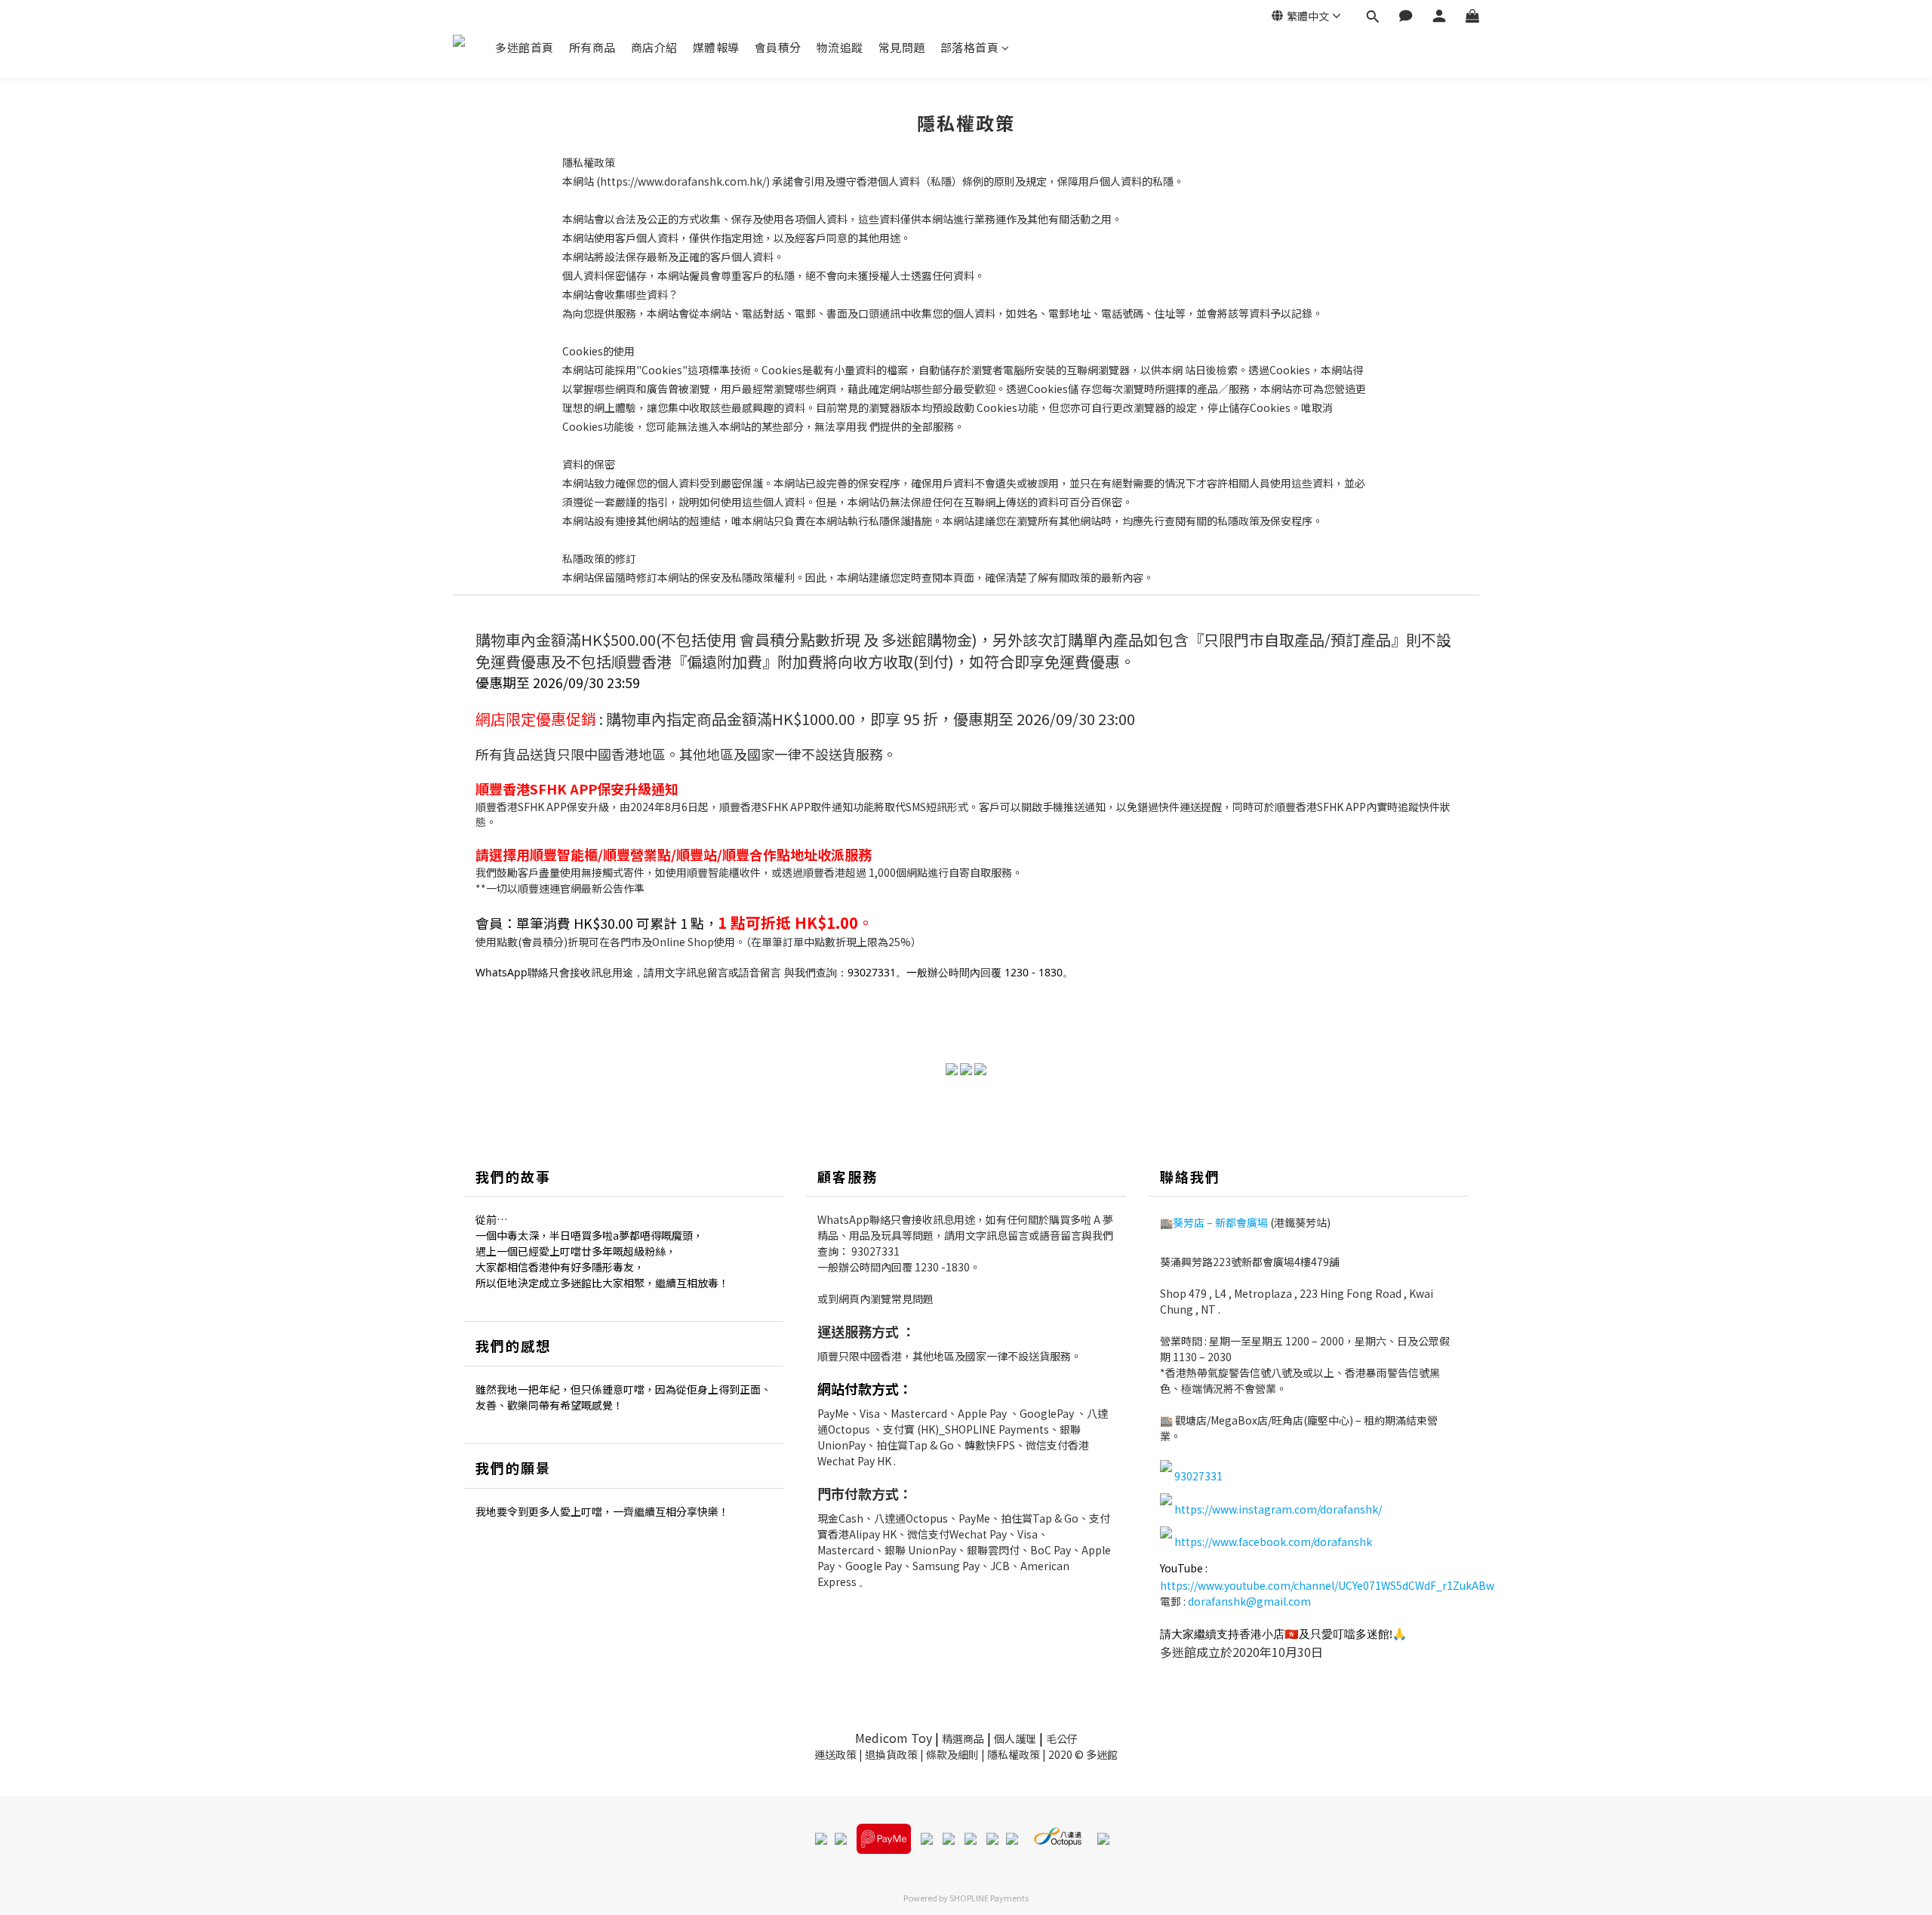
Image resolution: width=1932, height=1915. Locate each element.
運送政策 (835, 1754)
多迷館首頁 (525, 47)
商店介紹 (654, 47)
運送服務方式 (858, 1331)
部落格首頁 (970, 47)
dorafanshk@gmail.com (1249, 1601)
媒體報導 (716, 47)
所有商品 (592, 47)
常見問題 (902, 47)
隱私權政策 (1014, 1754)
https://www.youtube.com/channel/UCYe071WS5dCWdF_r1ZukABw (1327, 1585)
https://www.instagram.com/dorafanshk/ (1278, 1509)
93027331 (875, 1251)
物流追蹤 (840, 47)
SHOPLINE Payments (989, 1898)
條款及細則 (952, 1754)
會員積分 (778, 47)
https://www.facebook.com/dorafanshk (1273, 1542)
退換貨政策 (891, 1754)
